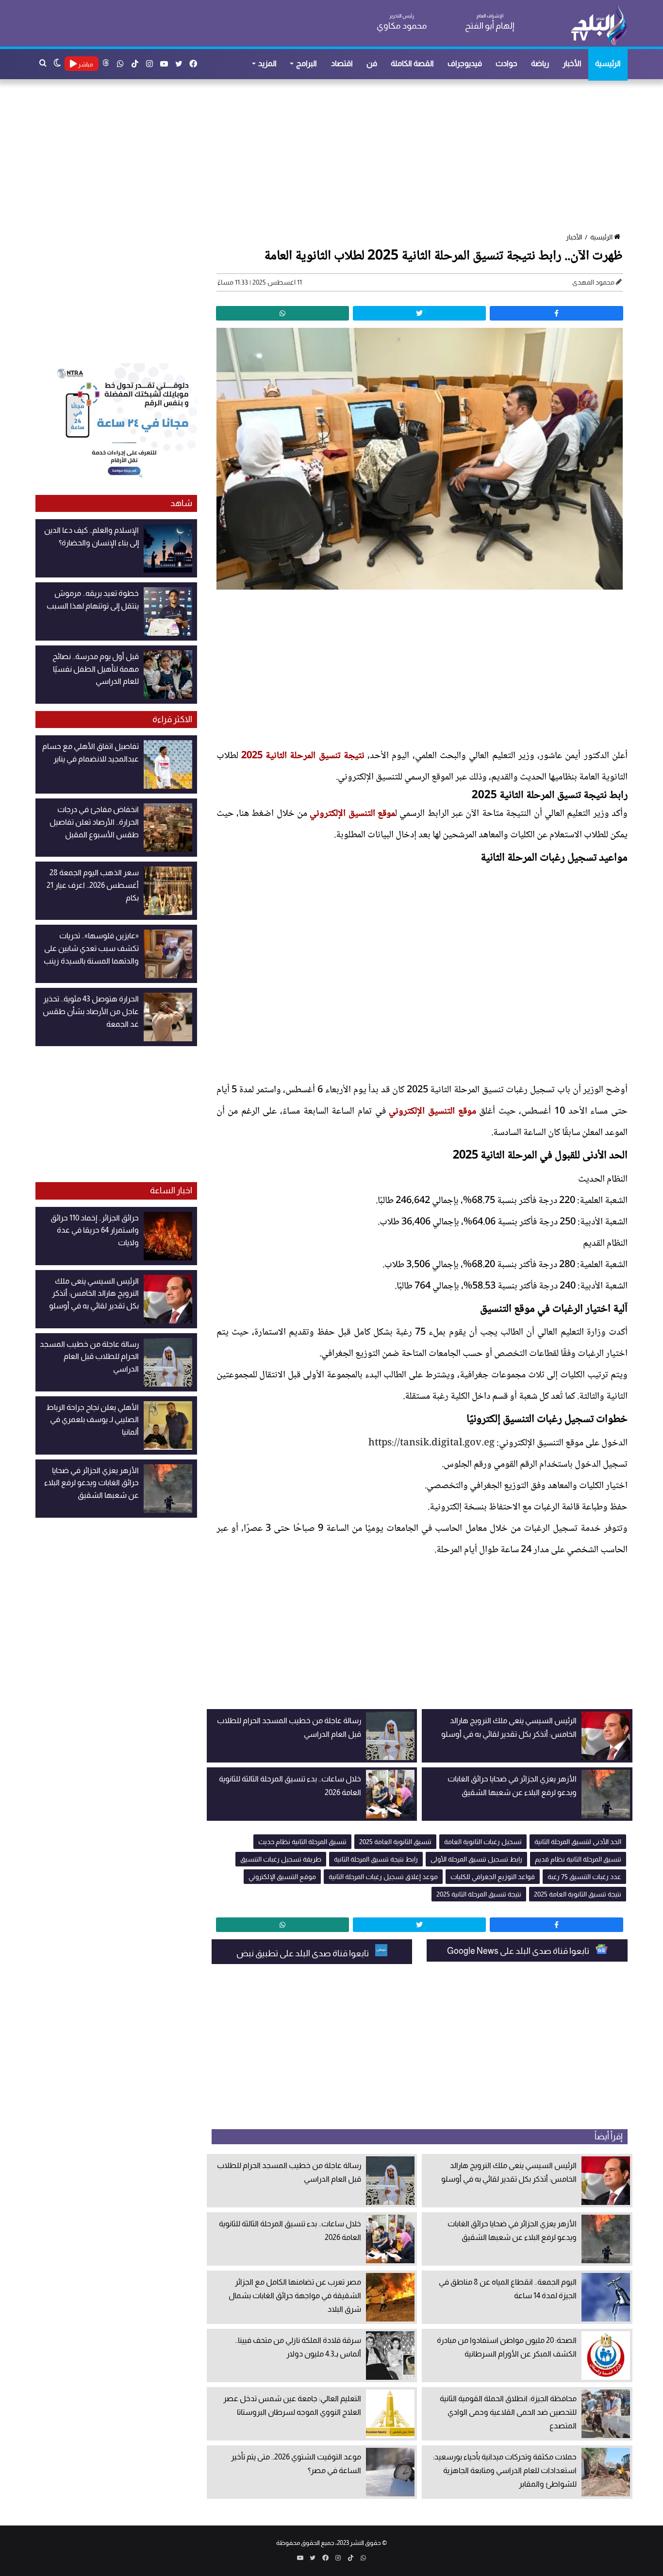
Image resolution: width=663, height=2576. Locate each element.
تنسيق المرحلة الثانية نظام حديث (302, 1842)
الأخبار (572, 63)
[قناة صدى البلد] (599, 24)
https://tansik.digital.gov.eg (431, 1443)
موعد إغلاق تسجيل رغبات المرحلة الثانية (383, 1877)
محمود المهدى (593, 282)
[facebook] (556, 313)
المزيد (267, 63)
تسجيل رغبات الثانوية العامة (483, 1842)
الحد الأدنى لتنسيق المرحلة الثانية (578, 1842)
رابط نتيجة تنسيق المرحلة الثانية (376, 1859)
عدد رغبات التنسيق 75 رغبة (584, 1877)
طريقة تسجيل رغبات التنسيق (281, 1859)
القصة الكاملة (412, 63)
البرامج (307, 63)
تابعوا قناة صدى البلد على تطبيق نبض (303, 1953)
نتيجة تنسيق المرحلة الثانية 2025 (303, 756)
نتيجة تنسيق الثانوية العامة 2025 (578, 1894)
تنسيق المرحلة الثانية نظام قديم (578, 1859)
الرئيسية (608, 63)
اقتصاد (342, 63)
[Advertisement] (336, 157)
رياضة (540, 63)
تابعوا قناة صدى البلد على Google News (519, 1951)
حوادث (506, 63)
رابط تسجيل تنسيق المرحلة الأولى (476, 1859)
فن (372, 63)
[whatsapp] (282, 313)
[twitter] (419, 313)
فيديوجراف (465, 63)
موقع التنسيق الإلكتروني (352, 814)
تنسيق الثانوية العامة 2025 (395, 1842)
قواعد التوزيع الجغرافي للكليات (493, 1877)
